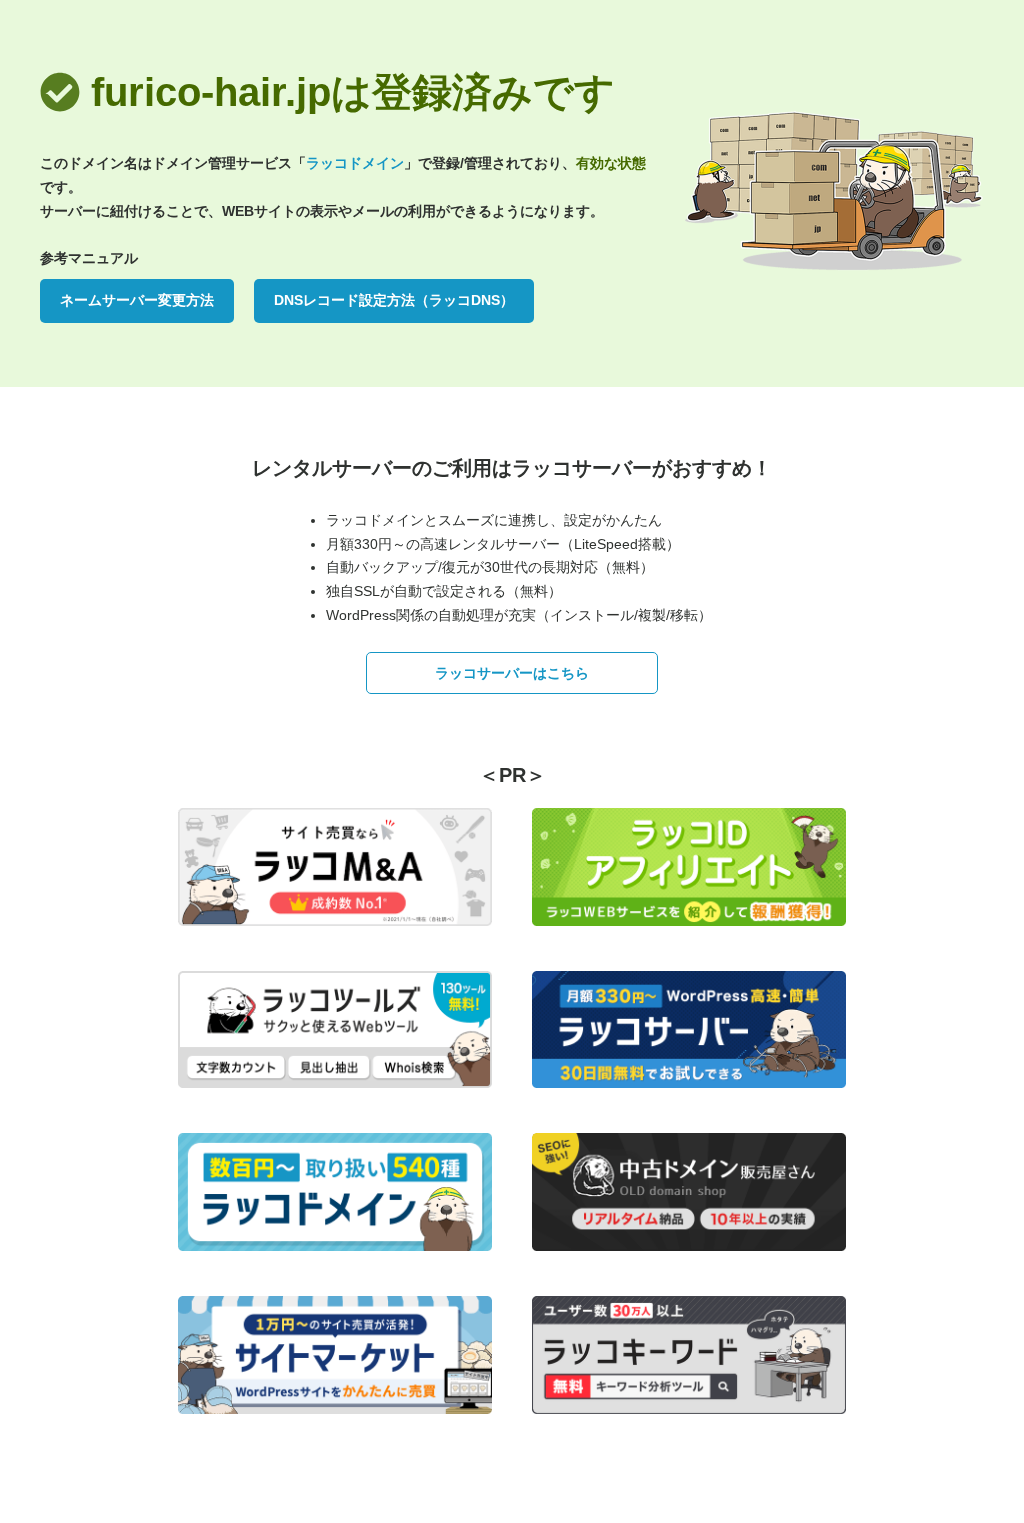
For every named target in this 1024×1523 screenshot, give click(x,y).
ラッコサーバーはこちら (512, 673)
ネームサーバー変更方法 (137, 300)
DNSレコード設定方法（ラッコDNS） (394, 300)
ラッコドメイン (355, 163)
